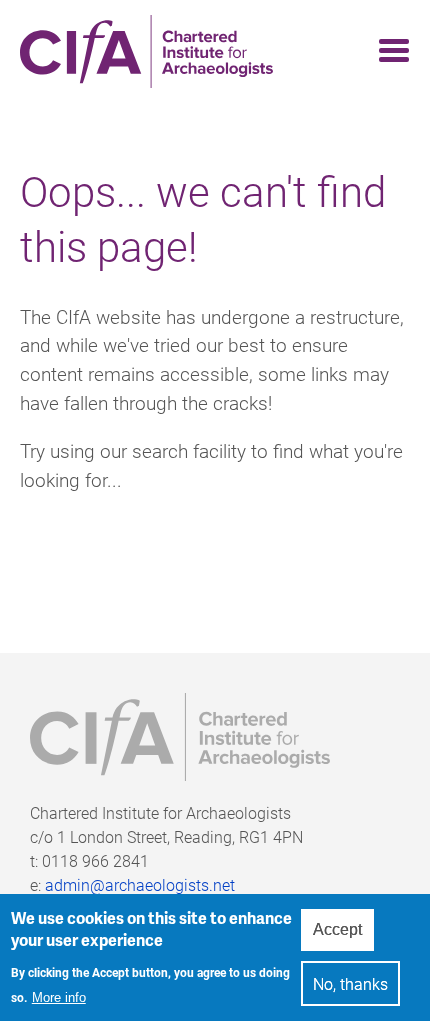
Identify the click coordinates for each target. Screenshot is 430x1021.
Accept (337, 929)
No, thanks (350, 983)
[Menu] (388, 51)
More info (59, 997)
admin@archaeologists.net (140, 884)
